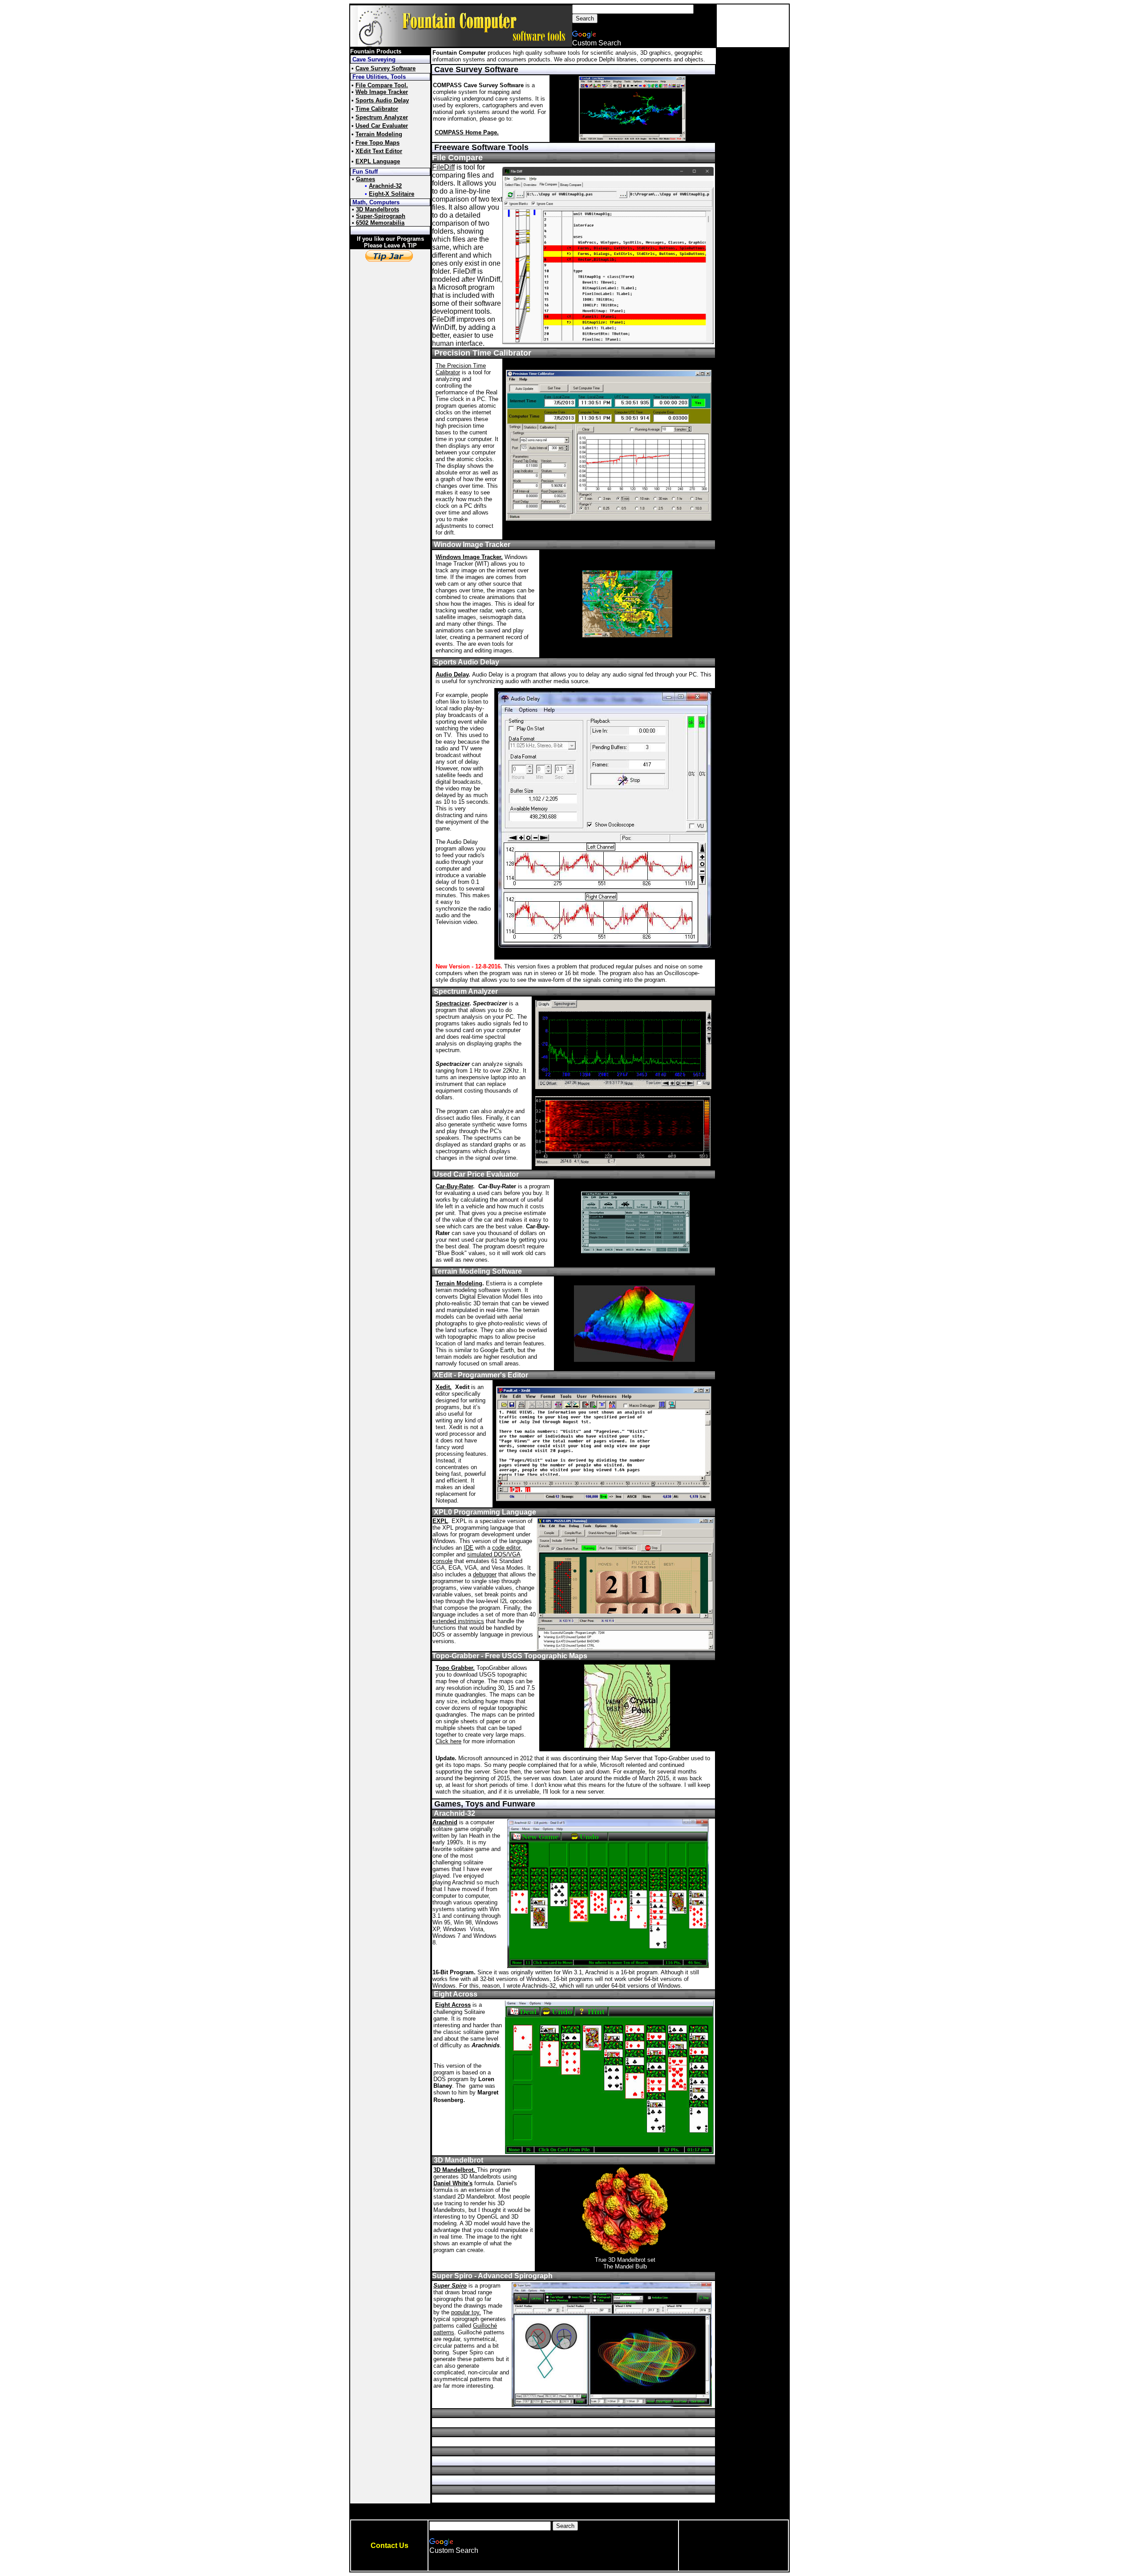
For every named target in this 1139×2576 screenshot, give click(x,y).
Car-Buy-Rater (454, 1186)
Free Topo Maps (378, 143)
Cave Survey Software (386, 68)
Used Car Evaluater (382, 126)
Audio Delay (452, 674)
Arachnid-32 (385, 186)
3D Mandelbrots (378, 209)
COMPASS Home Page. (467, 132)
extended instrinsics (458, 1621)
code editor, (507, 1548)
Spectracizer (452, 1003)
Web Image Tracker (382, 92)
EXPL (440, 1521)
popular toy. (466, 2312)
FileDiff (443, 167)
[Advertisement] (753, 26)
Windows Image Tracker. (469, 557)
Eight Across (453, 2005)
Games (366, 179)
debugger (485, 1574)
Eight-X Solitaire (392, 194)
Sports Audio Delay (382, 100)
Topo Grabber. (455, 1668)
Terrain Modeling (379, 134)
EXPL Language (378, 161)
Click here (448, 1741)
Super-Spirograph (381, 216)
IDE (469, 1548)
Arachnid (445, 1822)
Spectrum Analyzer (382, 117)
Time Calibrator (377, 109)
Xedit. (444, 1387)
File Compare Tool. (382, 85)
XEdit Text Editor (379, 151)
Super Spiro (450, 2286)
